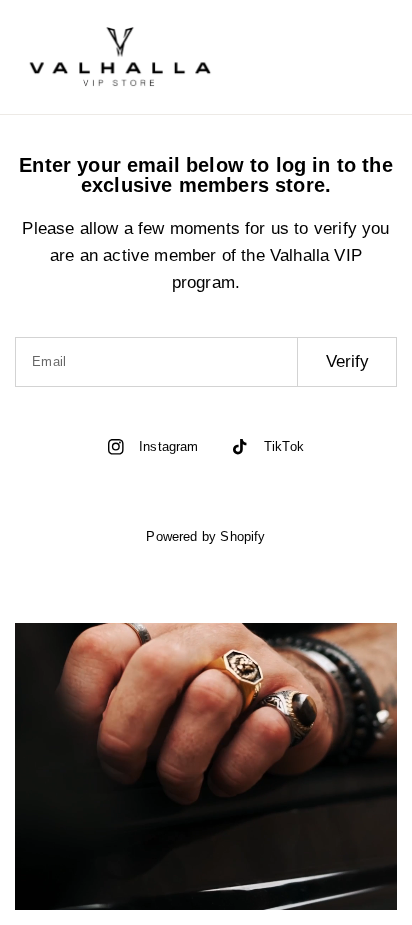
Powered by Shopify (205, 536)
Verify (347, 361)
